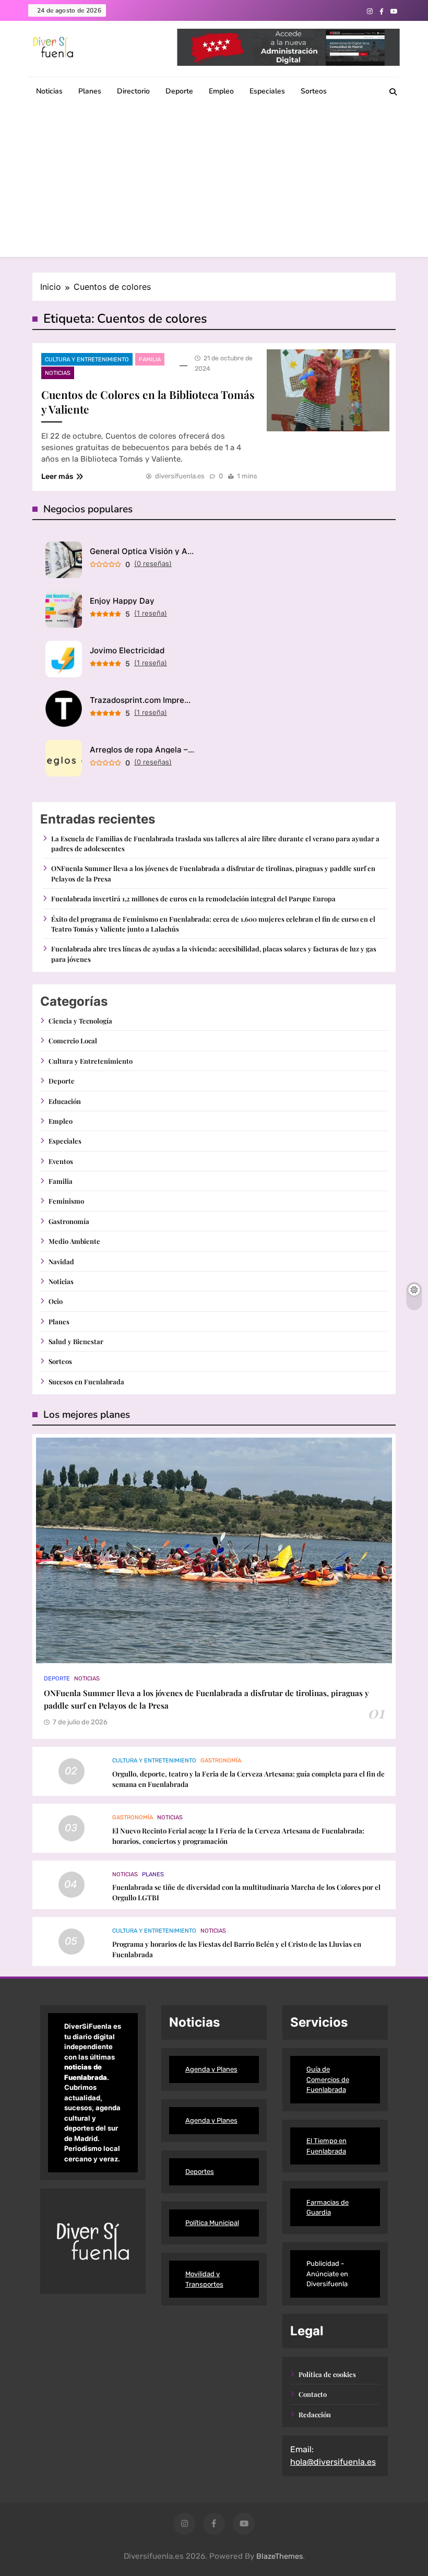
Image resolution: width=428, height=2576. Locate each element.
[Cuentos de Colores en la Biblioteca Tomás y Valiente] (328, 390)
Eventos (61, 1161)
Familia (150, 360)
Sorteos (314, 91)
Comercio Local (73, 1040)
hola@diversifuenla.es (333, 2462)
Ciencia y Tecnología (80, 1021)
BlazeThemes (280, 2556)
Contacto (313, 2394)
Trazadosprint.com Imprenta (142, 700)
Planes (90, 91)
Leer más (57, 477)
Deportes (200, 2172)
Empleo (221, 91)
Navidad (61, 1261)
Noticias (49, 91)
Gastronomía (69, 1221)
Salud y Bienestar (76, 1341)
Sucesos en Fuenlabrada (86, 1381)
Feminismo (66, 1201)
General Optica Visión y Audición (142, 551)
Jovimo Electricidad (127, 650)
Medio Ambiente (74, 1241)
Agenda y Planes (211, 2069)
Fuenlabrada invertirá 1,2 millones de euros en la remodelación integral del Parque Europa (193, 898)
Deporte (179, 91)
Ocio (56, 1301)
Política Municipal (212, 2223)
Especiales (267, 91)
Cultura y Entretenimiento (87, 360)
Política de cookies (327, 2374)
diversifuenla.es (180, 476)
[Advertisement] (214, 184)
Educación (65, 1101)
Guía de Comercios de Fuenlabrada (328, 2079)
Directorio (133, 91)
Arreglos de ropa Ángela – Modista (142, 750)
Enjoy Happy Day (122, 601)
